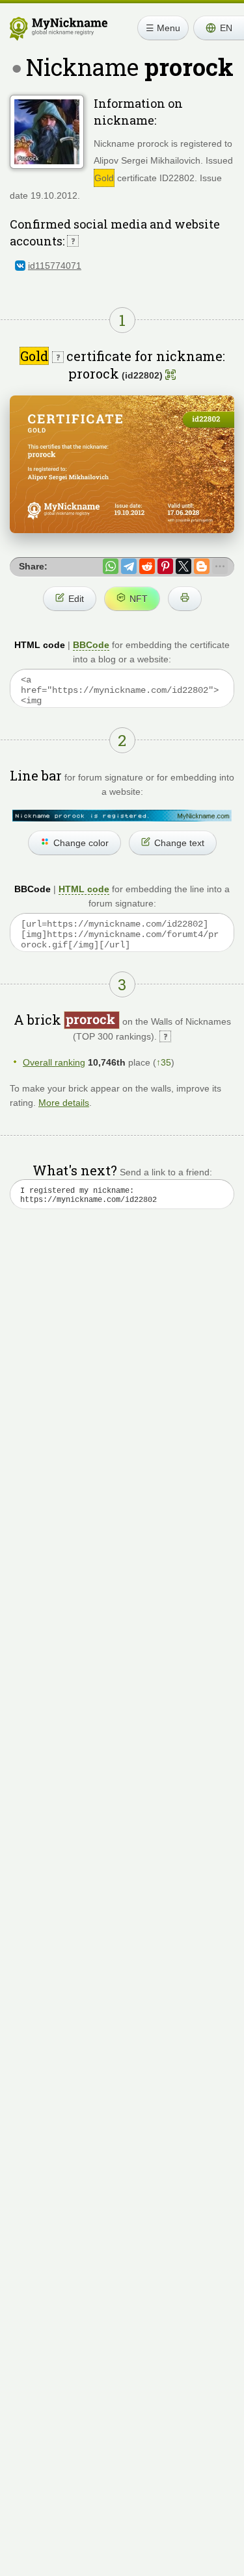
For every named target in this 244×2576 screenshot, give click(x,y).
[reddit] (147, 566)
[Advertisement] (122, 1374)
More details (64, 1103)
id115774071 (55, 266)
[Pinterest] (165, 566)
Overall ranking (54, 1062)
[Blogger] (202, 566)
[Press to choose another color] (122, 816)
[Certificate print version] (185, 599)
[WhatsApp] (111, 566)
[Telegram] (129, 566)
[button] (219, 28)
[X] (183, 566)
